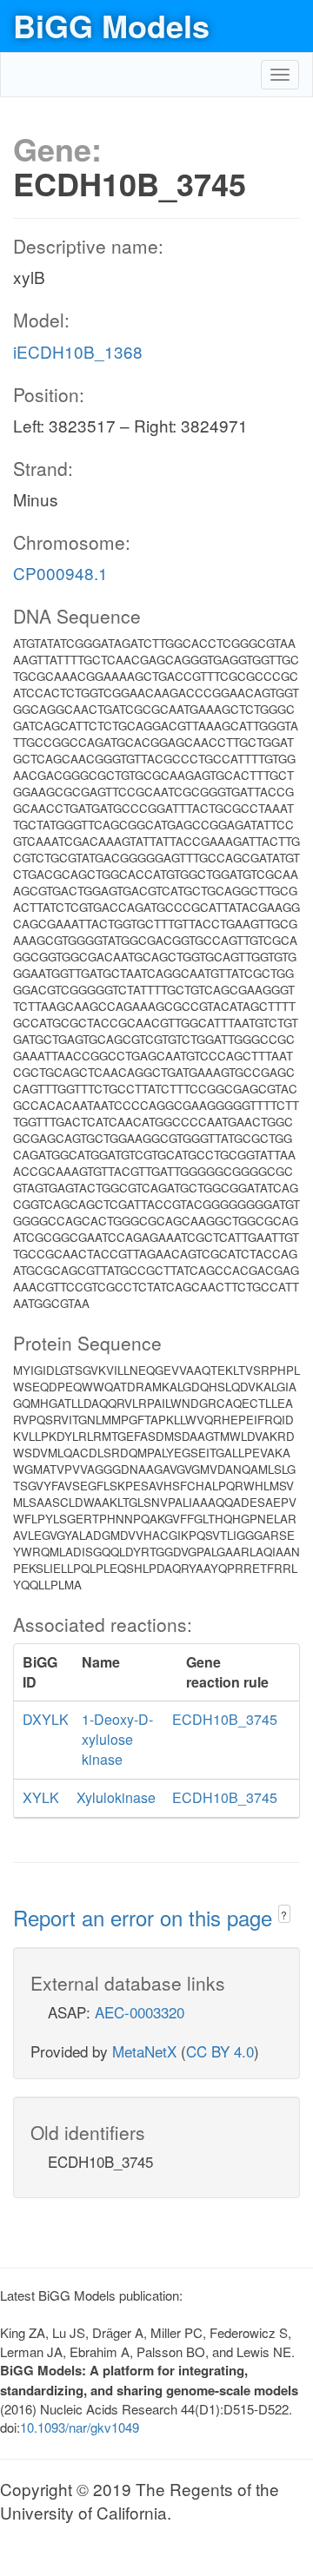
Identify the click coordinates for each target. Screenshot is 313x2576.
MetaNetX (144, 2051)
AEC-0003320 (140, 2012)
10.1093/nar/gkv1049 (80, 2427)
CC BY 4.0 (220, 2051)
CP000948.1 (60, 573)
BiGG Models (111, 25)
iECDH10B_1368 (78, 351)
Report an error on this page (146, 1917)
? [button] (284, 1915)
